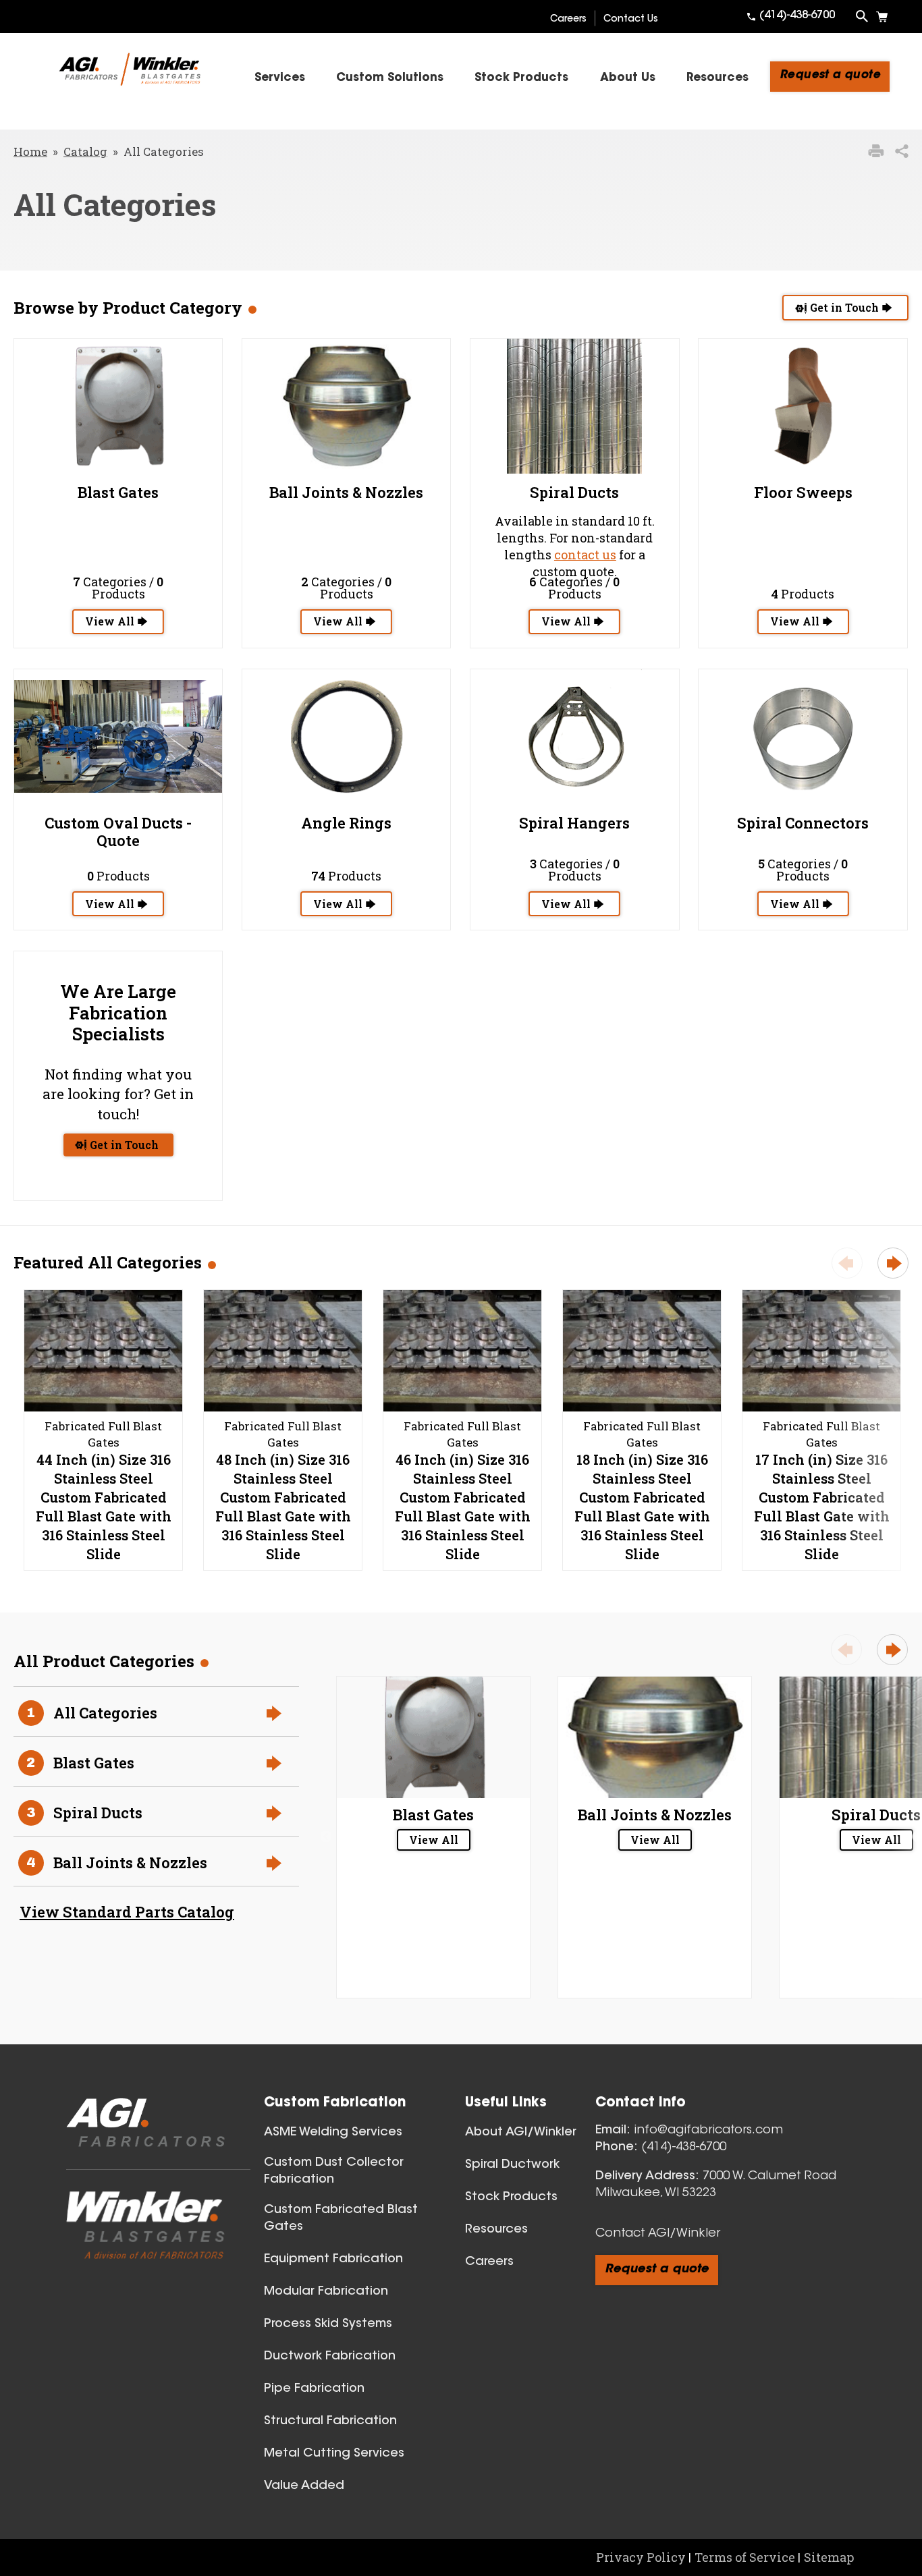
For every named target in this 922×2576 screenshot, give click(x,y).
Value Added (304, 2486)
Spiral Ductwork (512, 2165)
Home (30, 151)
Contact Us (631, 20)
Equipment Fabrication (333, 2260)
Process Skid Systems (328, 2324)
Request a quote (830, 75)
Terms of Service (745, 2557)
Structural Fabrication (330, 2421)
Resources (496, 2230)
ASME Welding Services (333, 2133)
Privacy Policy (641, 2557)
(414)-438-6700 (797, 16)
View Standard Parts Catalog (127, 1912)
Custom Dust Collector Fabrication (334, 2172)
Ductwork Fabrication (330, 2357)
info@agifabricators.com (708, 2131)
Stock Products (511, 2197)
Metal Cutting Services (334, 2454)
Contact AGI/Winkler (658, 2234)
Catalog (85, 151)
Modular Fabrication (326, 2292)
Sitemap (829, 2557)
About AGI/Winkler (521, 2133)
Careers (568, 20)
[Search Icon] (862, 16)
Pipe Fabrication (314, 2389)
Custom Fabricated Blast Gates (341, 2219)
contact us (585, 555)
